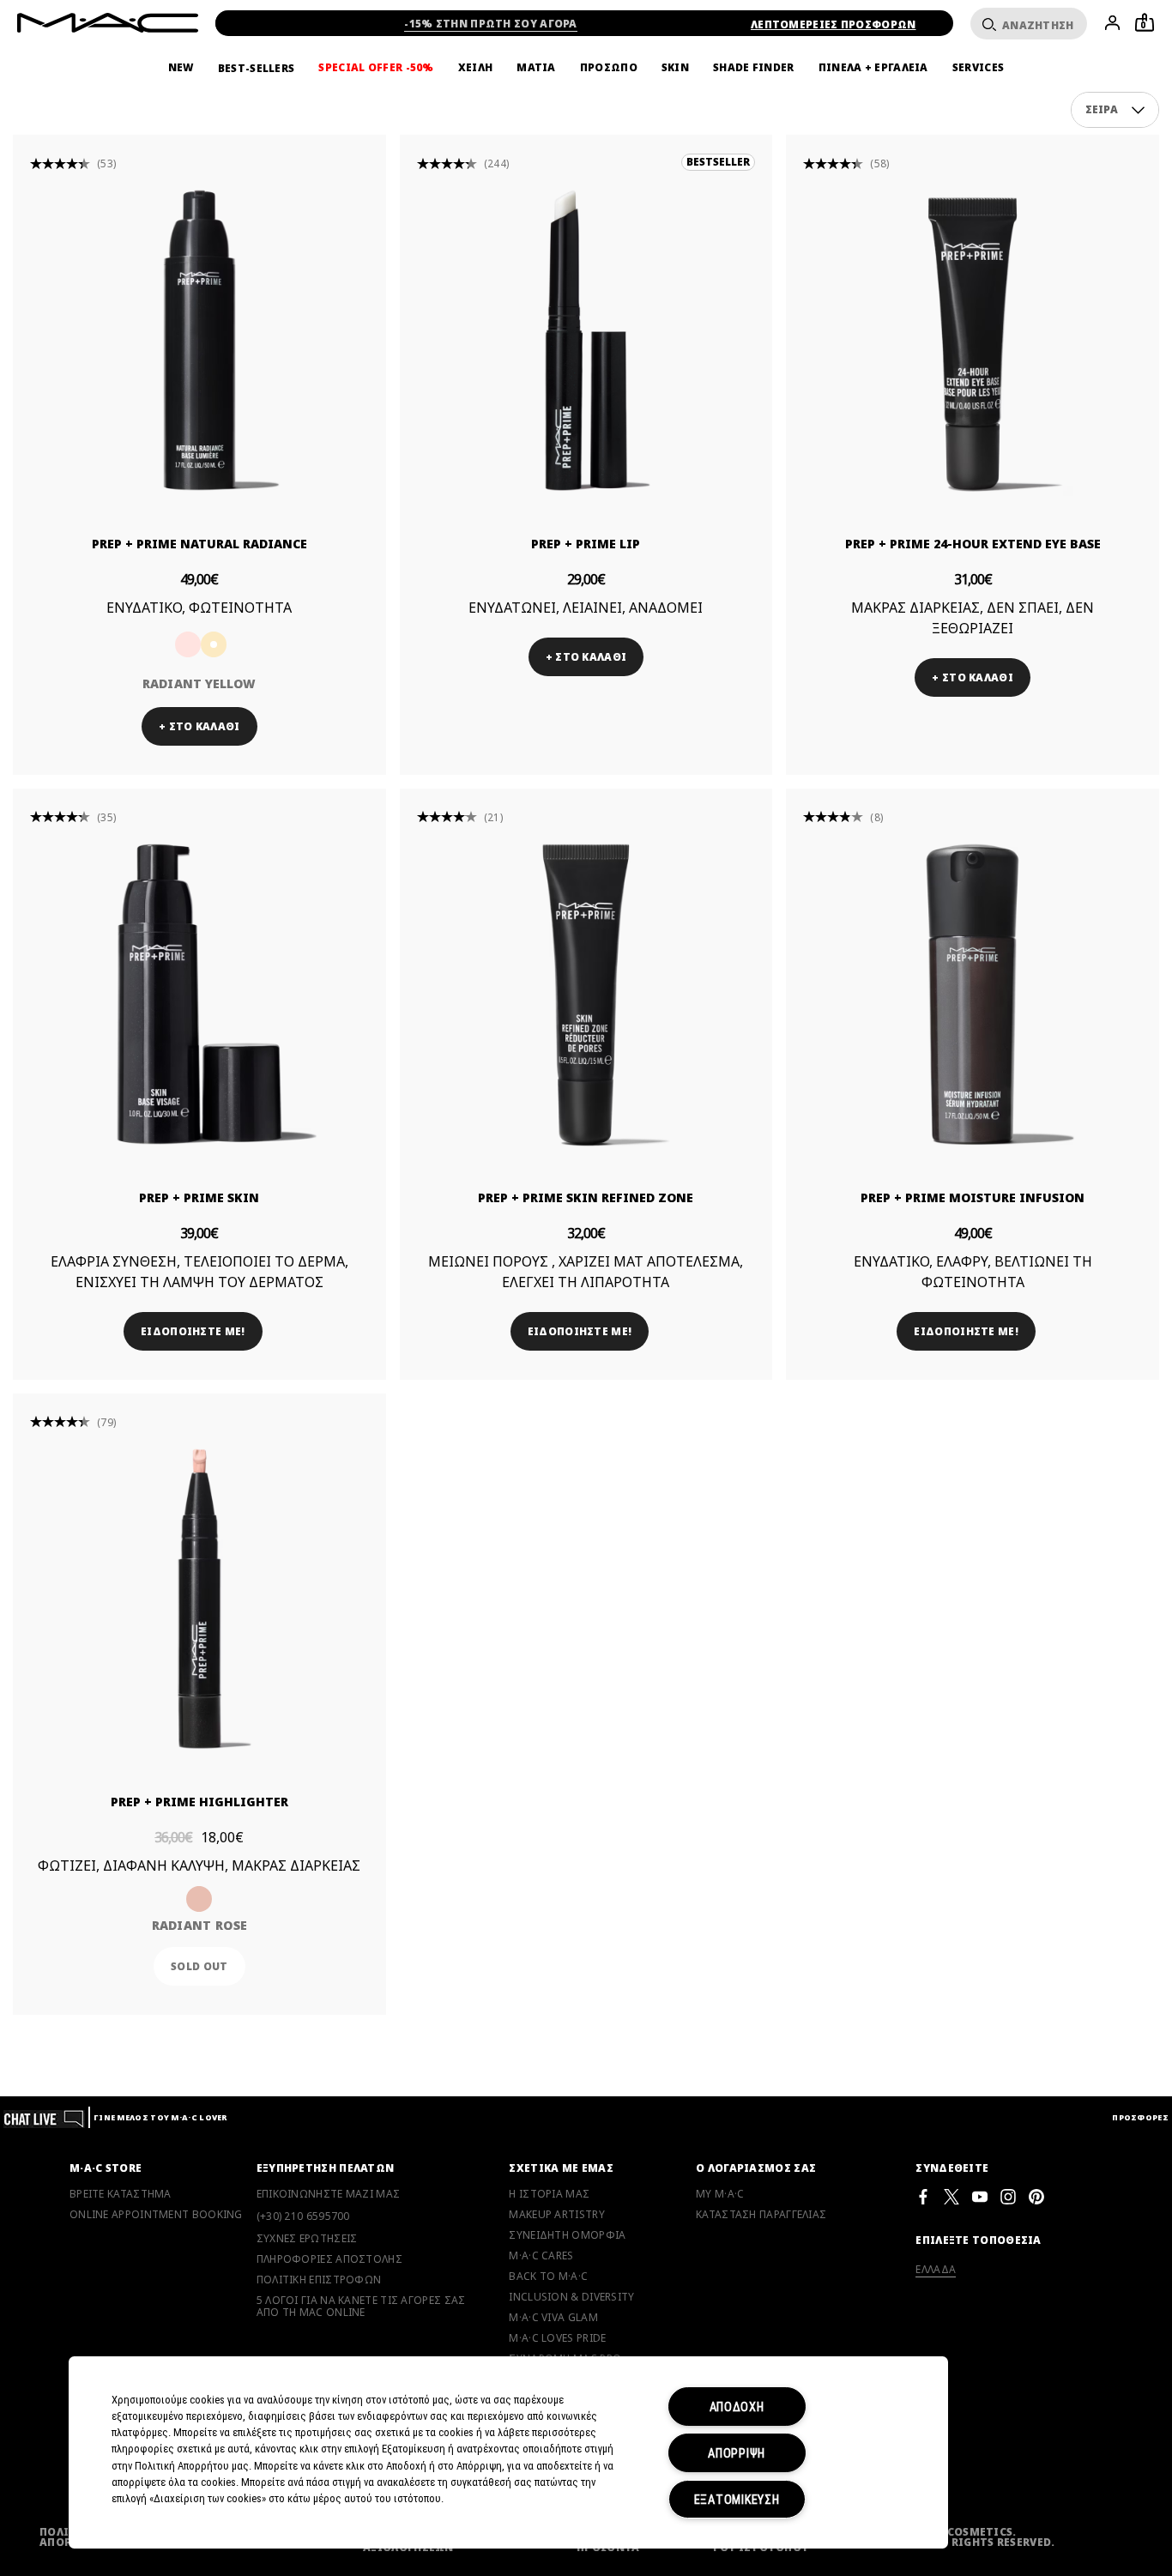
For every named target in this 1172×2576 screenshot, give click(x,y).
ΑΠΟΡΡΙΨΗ (737, 2453)
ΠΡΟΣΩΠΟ (609, 68)
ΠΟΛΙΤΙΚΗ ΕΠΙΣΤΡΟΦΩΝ (319, 2280)
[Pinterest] (1036, 2196)
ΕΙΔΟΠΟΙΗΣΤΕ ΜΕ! (193, 1331)
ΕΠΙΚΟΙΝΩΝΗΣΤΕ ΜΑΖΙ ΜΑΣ (329, 2194)
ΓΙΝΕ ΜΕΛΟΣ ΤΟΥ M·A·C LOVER (160, 2117)
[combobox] (1115, 110)
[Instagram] (1008, 2196)
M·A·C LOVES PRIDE (557, 2338)
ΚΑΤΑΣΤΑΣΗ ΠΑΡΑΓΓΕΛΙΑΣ (761, 2215)
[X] (951, 2196)
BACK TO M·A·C (548, 2277)
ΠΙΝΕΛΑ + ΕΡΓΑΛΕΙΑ (873, 68)
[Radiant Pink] (188, 644)
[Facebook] (923, 2196)
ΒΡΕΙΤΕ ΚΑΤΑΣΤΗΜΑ (121, 2194)
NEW (181, 68)
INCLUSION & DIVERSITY (571, 2297)
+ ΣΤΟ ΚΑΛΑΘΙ (199, 726)
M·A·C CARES (541, 2256)
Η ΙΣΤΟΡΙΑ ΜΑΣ (549, 2194)
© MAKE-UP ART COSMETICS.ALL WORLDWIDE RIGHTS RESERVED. (954, 2537)
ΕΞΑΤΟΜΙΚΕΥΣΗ (737, 2499)
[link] (199, 340)
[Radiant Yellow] (214, 644)
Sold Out (199, 1966)
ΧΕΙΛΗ (476, 68)
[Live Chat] (44, 2117)
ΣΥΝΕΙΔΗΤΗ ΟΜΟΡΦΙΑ (567, 2235)
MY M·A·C (720, 2194)
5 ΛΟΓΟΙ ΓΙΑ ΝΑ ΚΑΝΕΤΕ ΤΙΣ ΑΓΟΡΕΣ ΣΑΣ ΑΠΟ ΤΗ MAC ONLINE (361, 2307)
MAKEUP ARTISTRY (557, 2215)
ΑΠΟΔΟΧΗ (737, 2407)
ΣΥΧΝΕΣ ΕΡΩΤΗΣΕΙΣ (307, 2239)
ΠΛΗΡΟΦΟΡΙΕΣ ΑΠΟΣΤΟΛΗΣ (329, 2259)
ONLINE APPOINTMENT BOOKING (156, 2215)
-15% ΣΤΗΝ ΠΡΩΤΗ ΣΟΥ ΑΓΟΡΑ (491, 24)
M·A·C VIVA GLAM (553, 2318)
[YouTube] (980, 2196)
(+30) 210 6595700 (303, 2216)
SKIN (675, 68)
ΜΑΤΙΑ (536, 68)
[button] (1138, 110)
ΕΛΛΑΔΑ (936, 2269)
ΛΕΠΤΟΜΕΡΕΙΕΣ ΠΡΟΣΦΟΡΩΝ (834, 24)
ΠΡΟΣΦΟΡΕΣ (1140, 2117)
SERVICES (978, 68)
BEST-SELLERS (257, 68)
